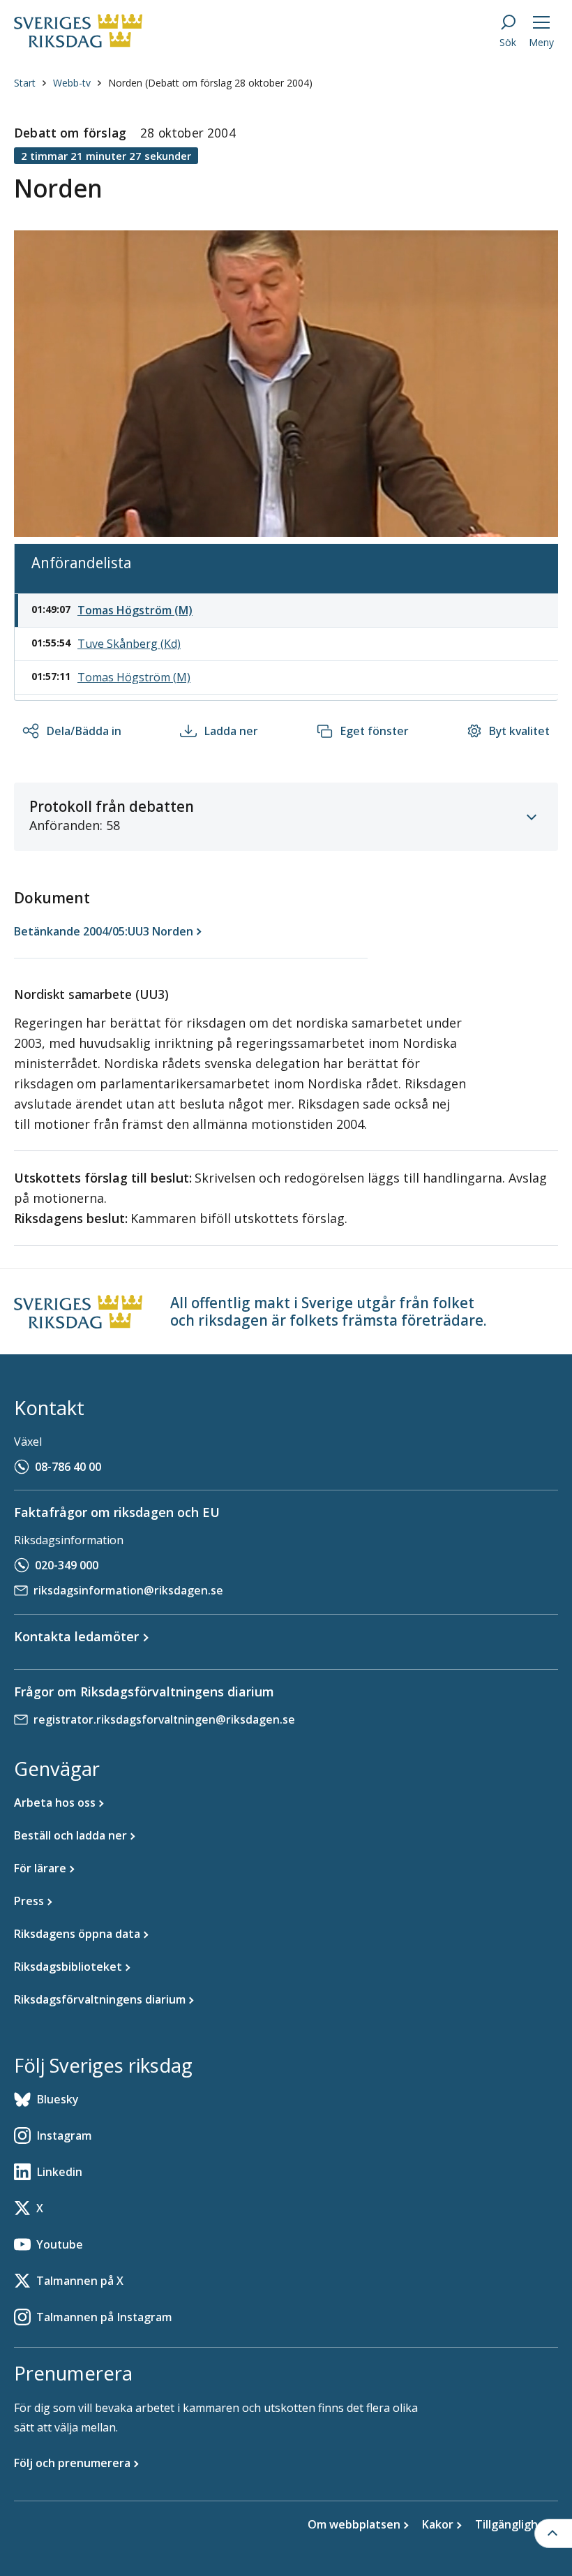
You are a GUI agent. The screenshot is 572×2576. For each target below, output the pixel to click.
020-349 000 (67, 1565)
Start (25, 83)
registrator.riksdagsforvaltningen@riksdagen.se (164, 1719)
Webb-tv (72, 83)
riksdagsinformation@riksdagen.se (128, 1590)
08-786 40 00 (68, 1467)
